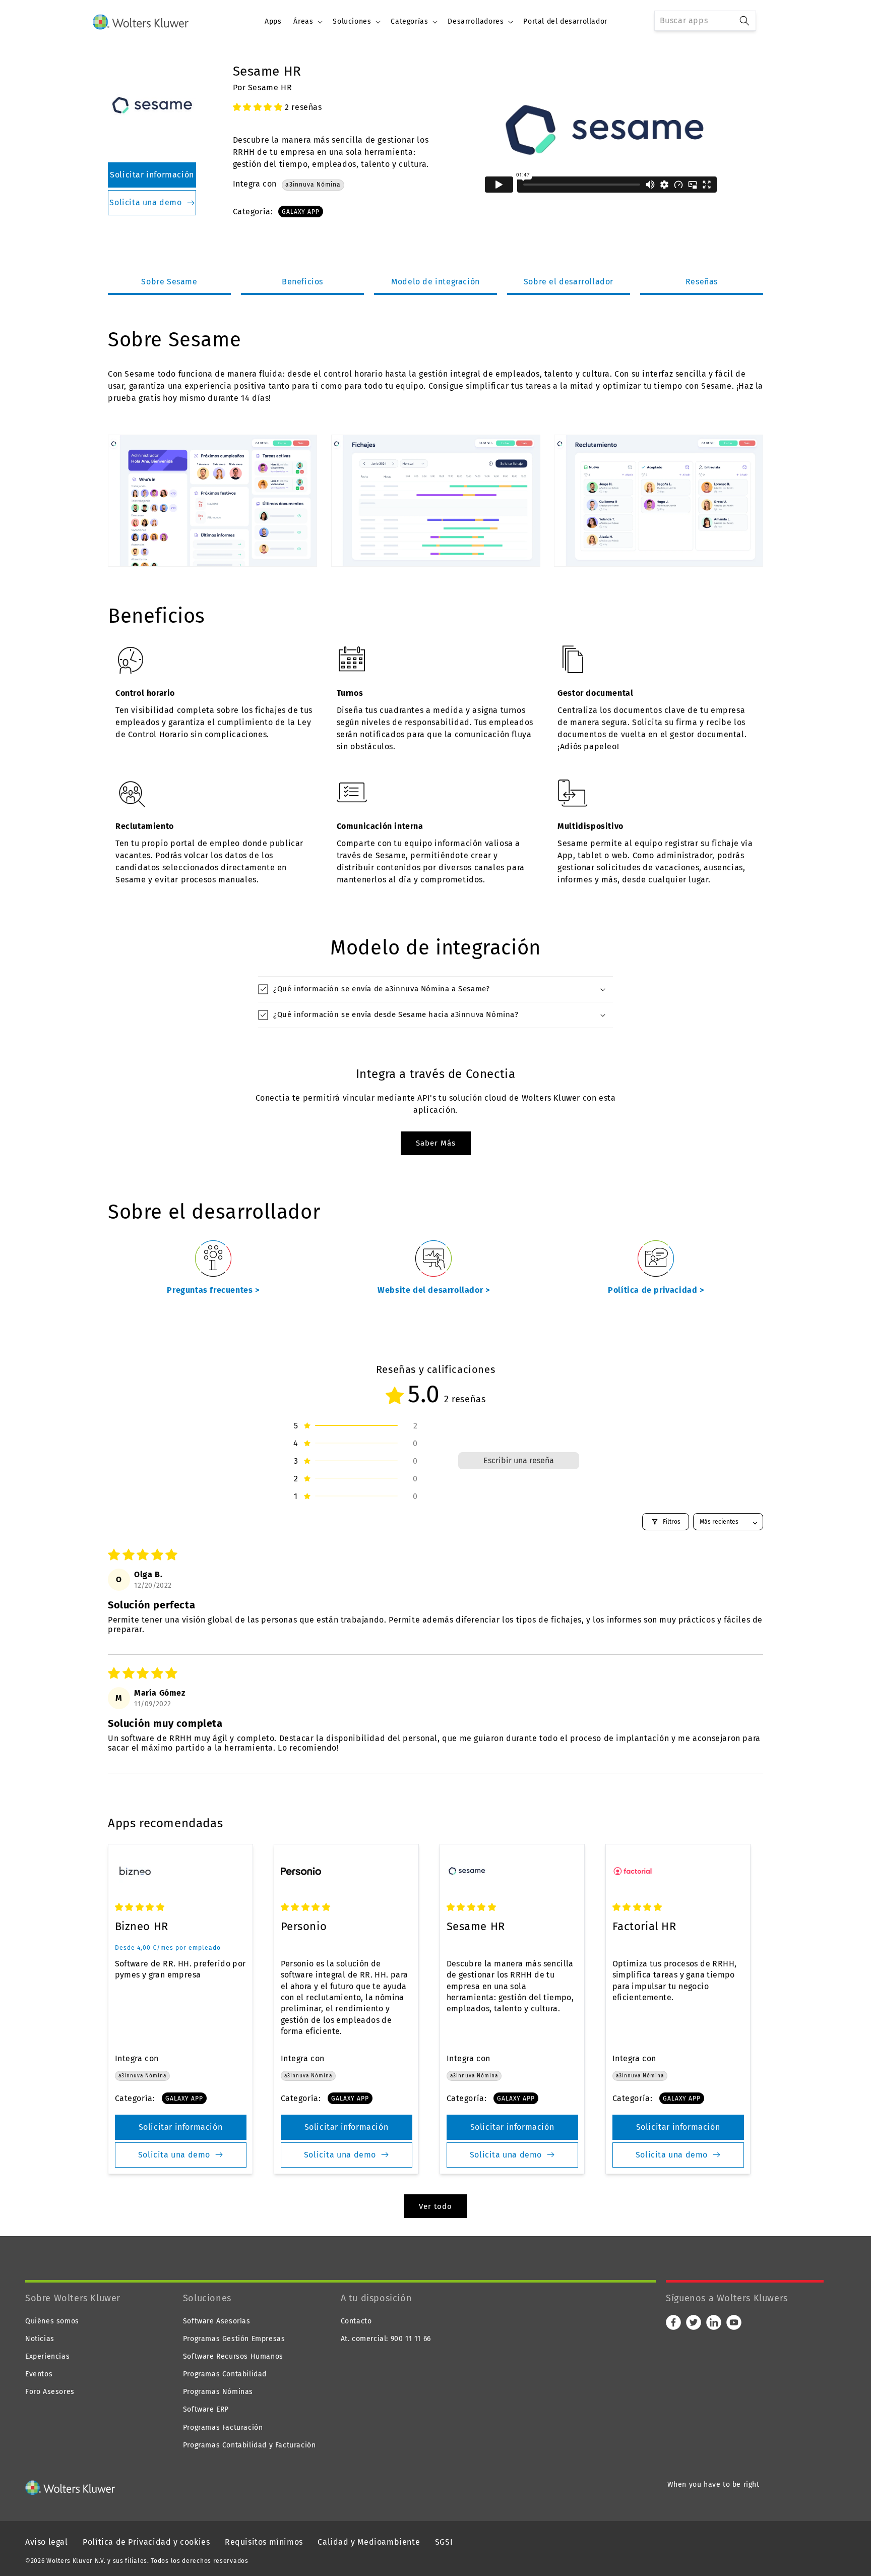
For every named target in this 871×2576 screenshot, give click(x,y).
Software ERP (206, 2409)
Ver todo (435, 2206)
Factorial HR (644, 1926)
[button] (307, 22)
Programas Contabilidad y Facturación (250, 2445)
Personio (304, 1926)
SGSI (444, 2542)
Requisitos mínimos (264, 2542)
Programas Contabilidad (225, 2374)
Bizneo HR (142, 1926)
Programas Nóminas (218, 2392)
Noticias (40, 2339)
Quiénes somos (52, 2321)
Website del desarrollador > (433, 1290)
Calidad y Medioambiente (369, 2542)
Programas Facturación (223, 2428)
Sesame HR (476, 1926)
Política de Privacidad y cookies (146, 2542)
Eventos (39, 2374)
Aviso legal (47, 2542)
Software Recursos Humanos (233, 2356)
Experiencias (47, 2356)
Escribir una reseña (519, 1460)
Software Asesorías (217, 2321)
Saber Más (436, 1143)
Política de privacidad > (656, 1290)
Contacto (356, 2321)
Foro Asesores (50, 2392)
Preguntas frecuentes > (213, 1290)
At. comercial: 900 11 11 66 (386, 2339)
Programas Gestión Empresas (234, 2339)
